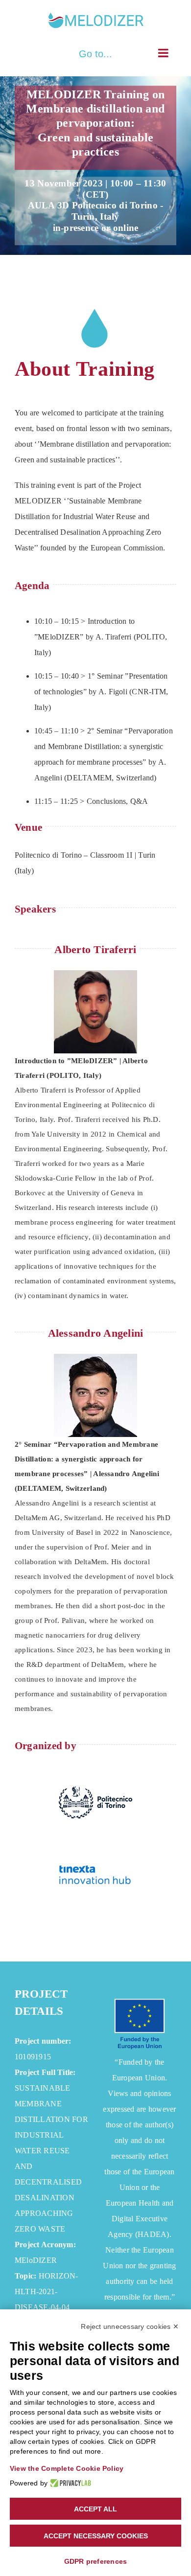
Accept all (95, 2509)
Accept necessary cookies (96, 2536)
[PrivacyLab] (69, 2483)
